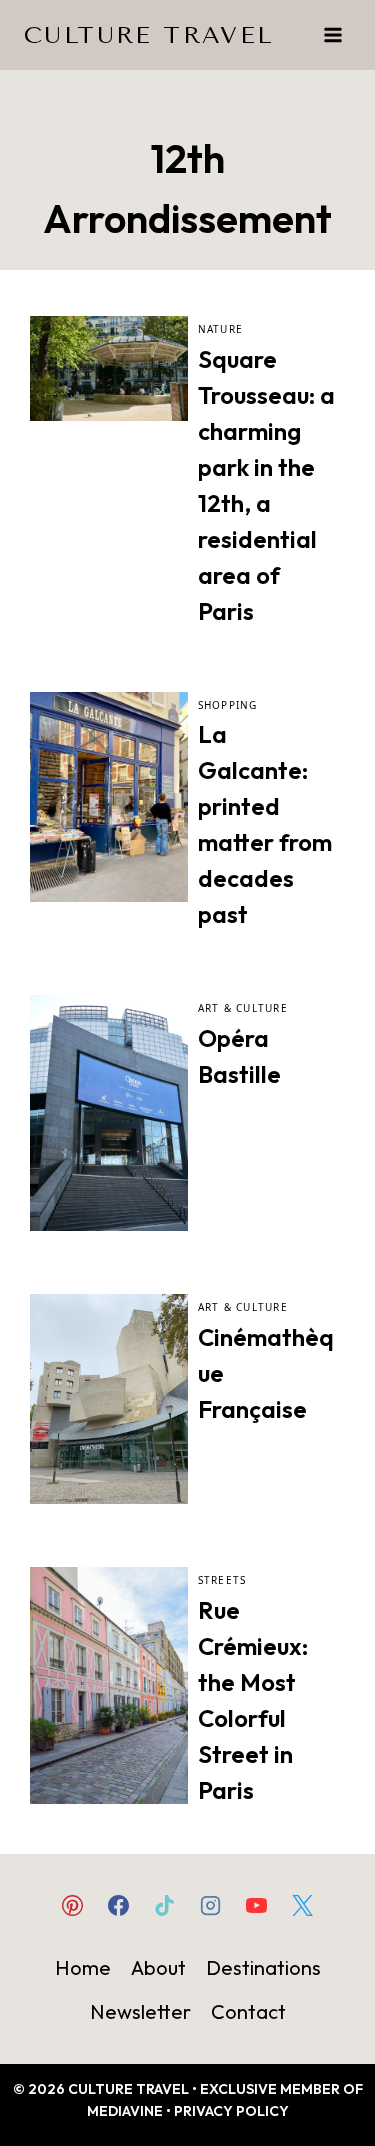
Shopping (228, 705)
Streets (222, 1580)
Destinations (263, 1967)
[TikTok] (164, 1905)
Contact (248, 2011)
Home (83, 1967)
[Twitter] (303, 1905)
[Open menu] (332, 34)
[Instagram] (211, 1905)
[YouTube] (257, 1905)
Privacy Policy (231, 2111)
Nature (221, 329)
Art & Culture (243, 1008)
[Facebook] (118, 1905)
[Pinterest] (72, 1905)
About (158, 1967)
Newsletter (140, 2011)
